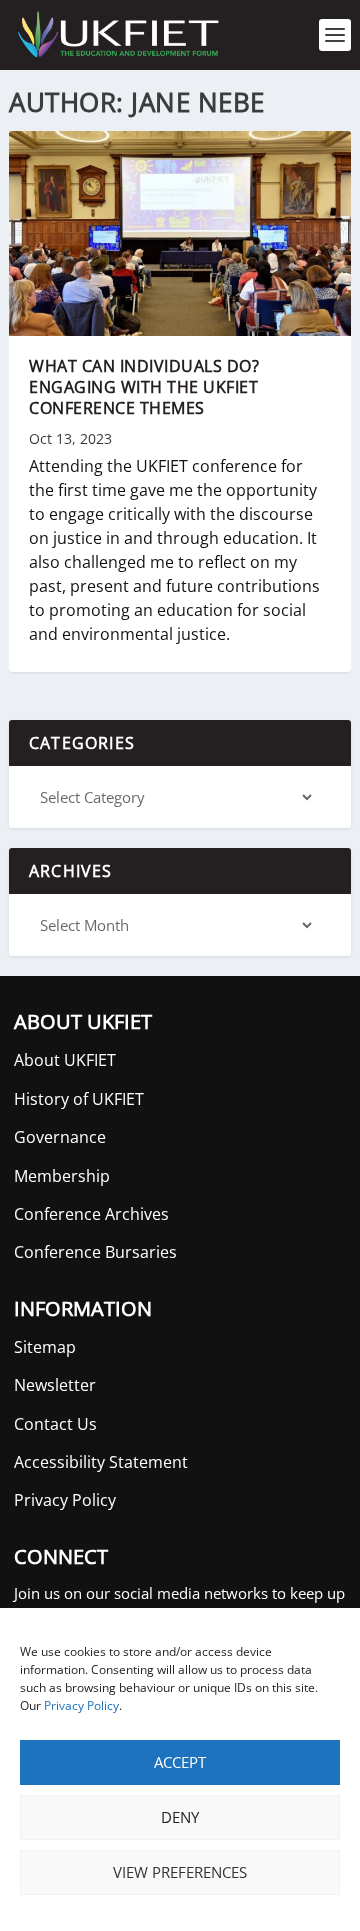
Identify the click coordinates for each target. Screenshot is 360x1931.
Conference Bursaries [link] (95, 1252)
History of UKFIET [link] (79, 1099)
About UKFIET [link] (65, 1060)
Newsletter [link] (55, 1385)
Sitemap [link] (45, 1347)
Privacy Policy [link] (81, 1705)
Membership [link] (62, 1176)
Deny (180, 1817)
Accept (180, 1762)
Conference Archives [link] (91, 1214)
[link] (117, 35)
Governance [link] (60, 1137)
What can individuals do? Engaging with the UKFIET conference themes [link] (144, 387)
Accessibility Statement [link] (101, 1462)
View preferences (180, 1872)
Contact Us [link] (55, 1424)
